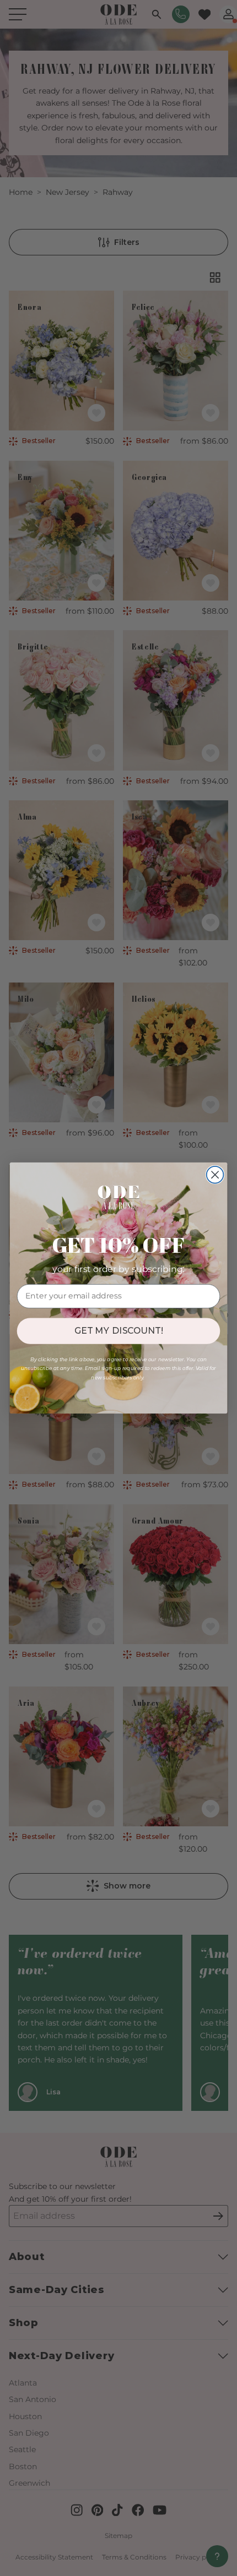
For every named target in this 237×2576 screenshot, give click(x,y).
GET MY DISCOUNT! (119, 1331)
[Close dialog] (215, 1175)
